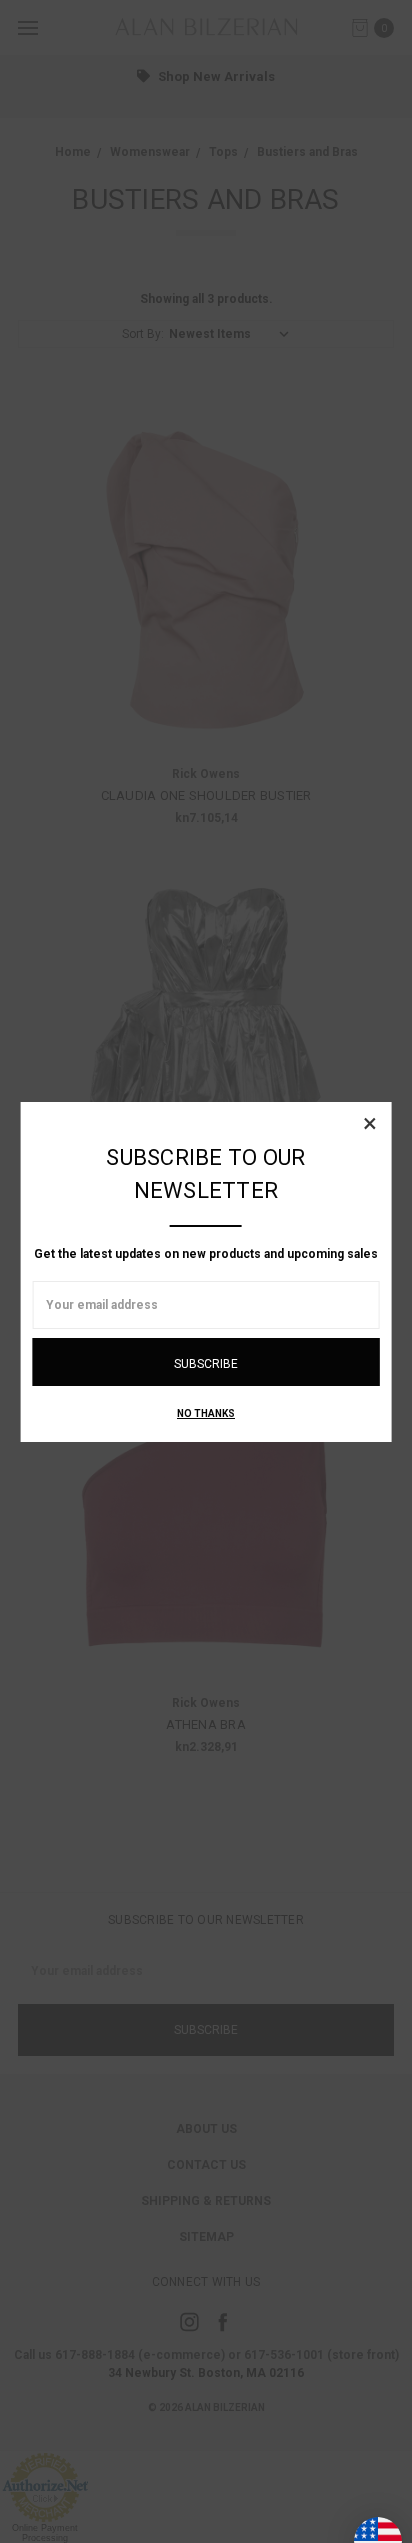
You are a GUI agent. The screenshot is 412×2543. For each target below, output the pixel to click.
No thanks (206, 1413)
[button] (370, 1123)
